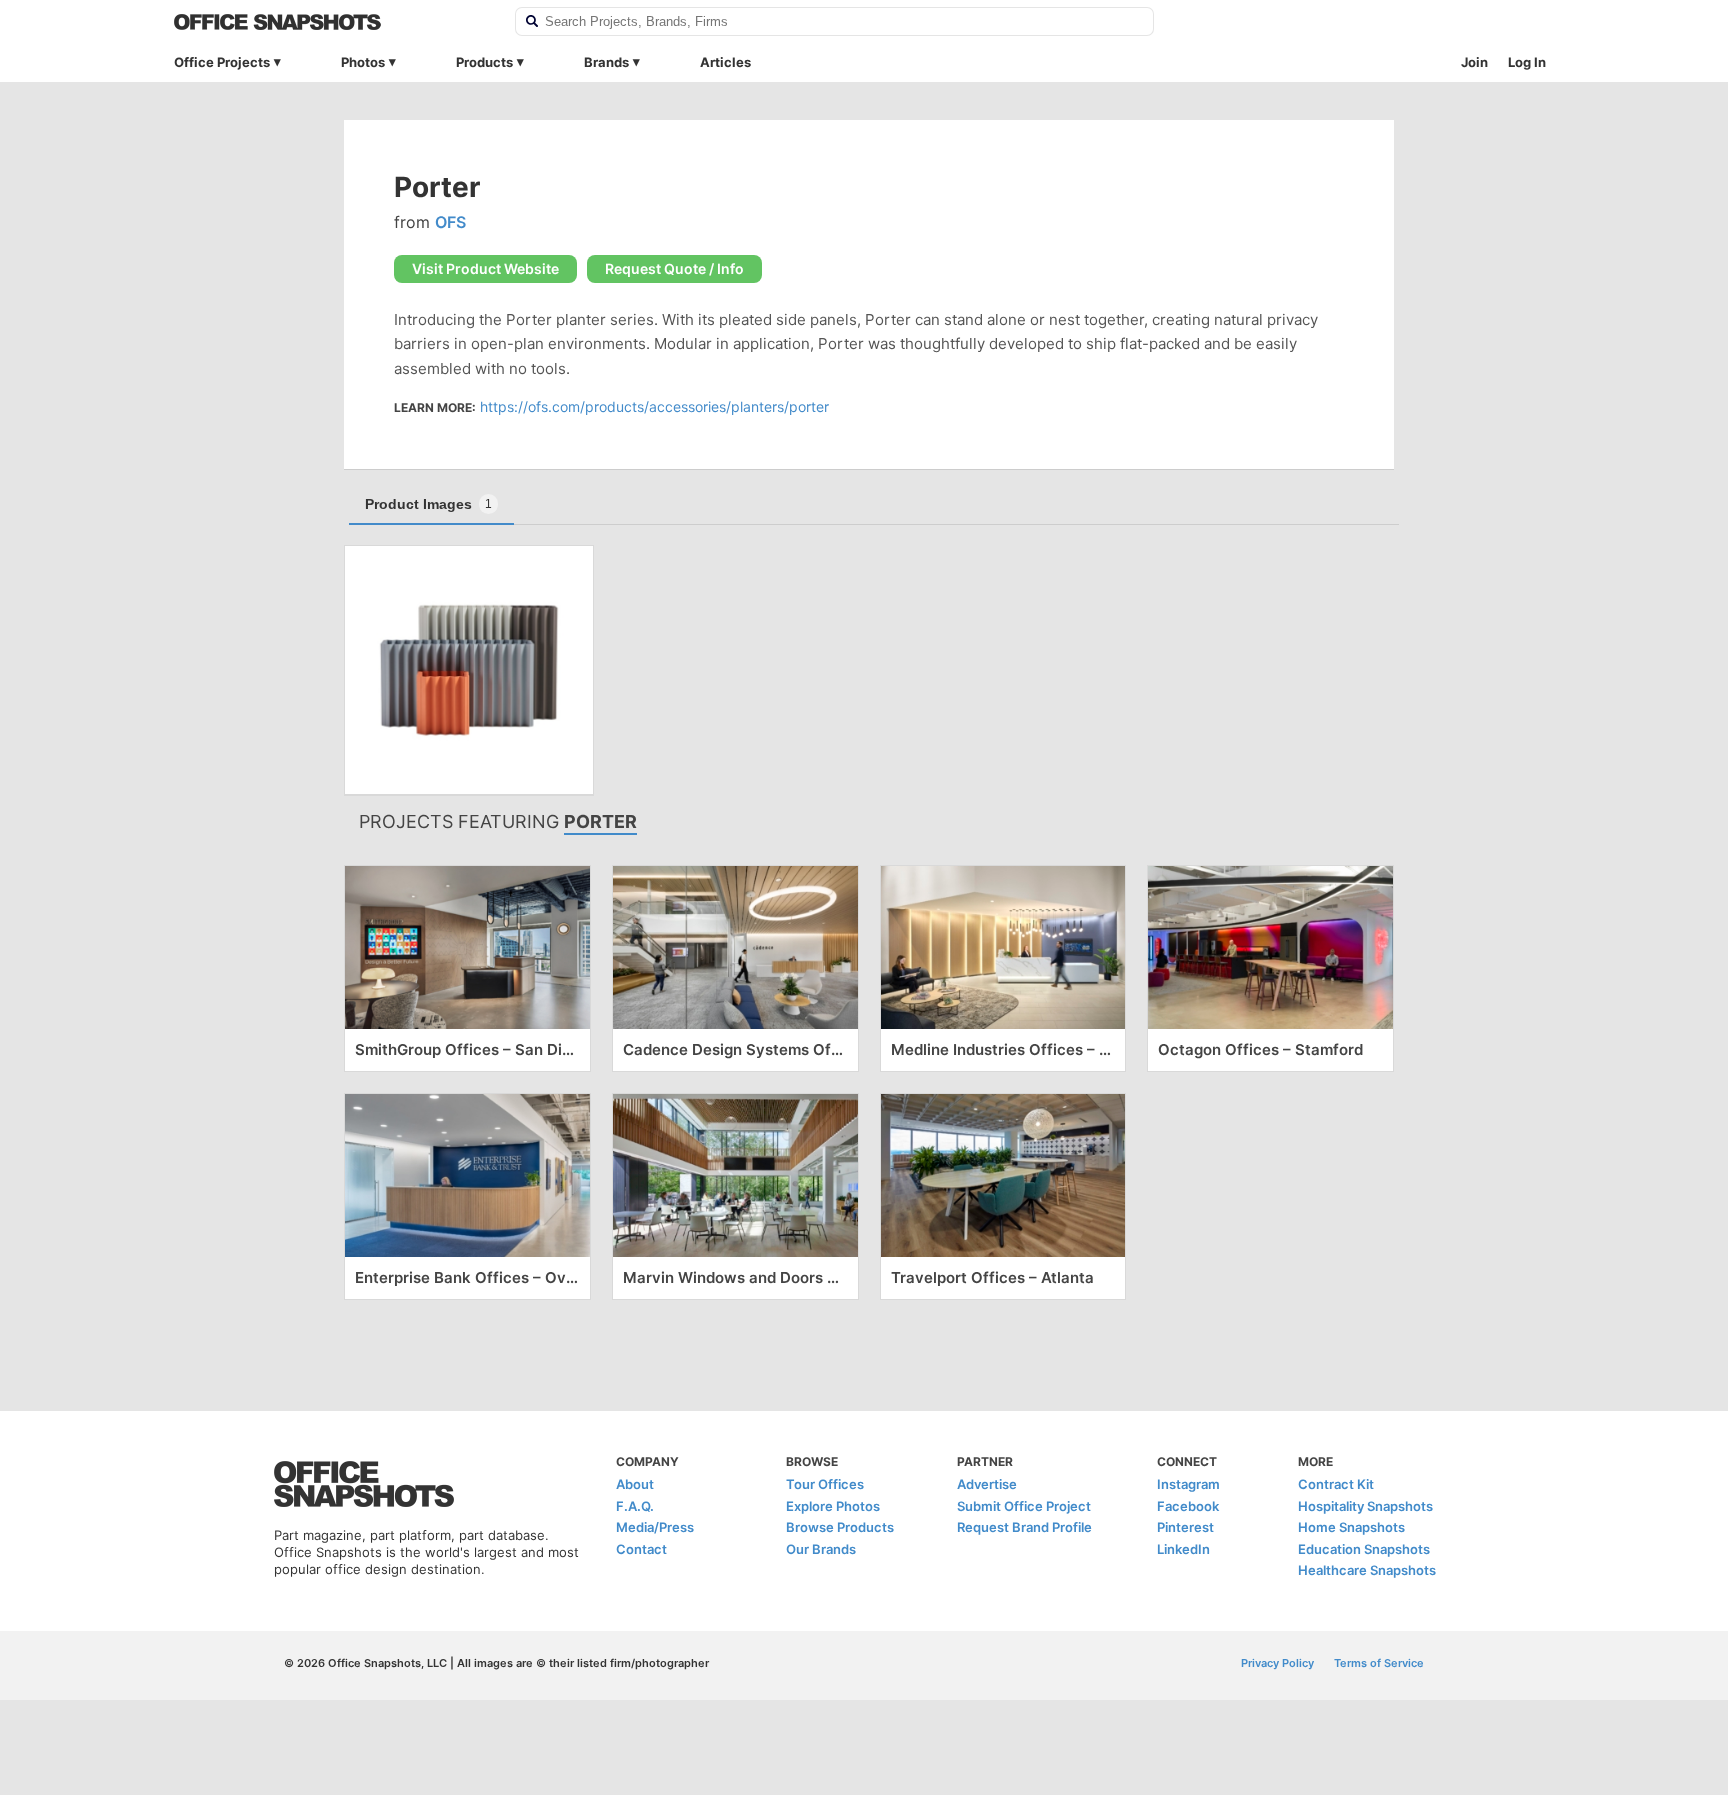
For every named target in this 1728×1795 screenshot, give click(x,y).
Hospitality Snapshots (1365, 1506)
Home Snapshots (1351, 1527)
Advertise (987, 1484)
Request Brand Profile (1024, 1527)
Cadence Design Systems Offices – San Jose (735, 1049)
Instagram (1188, 1484)
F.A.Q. (635, 1506)
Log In (1527, 62)
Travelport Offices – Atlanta (992, 1277)
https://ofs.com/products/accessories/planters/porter (654, 406)
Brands (606, 62)
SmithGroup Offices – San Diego (467, 1049)
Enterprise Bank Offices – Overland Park (467, 1277)
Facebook (1188, 1506)
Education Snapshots (1364, 1549)
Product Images (428, 504)
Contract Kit (1336, 1484)
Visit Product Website (485, 268)
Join (1474, 62)
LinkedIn (1183, 1549)
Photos (363, 62)
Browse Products (840, 1527)
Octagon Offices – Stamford (1260, 1049)
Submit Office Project (1024, 1506)
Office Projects (222, 62)
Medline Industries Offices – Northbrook (1003, 1049)
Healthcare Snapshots (1367, 1570)
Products (484, 62)
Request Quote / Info (674, 268)
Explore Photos (833, 1506)
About (635, 1484)
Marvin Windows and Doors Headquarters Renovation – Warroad (735, 1277)
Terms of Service (1379, 1663)
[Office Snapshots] (331, 22)
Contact (641, 1549)
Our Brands (821, 1549)
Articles (725, 62)
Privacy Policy (1277, 1663)
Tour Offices (825, 1484)
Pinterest (1185, 1527)
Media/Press (655, 1527)
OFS (450, 222)
